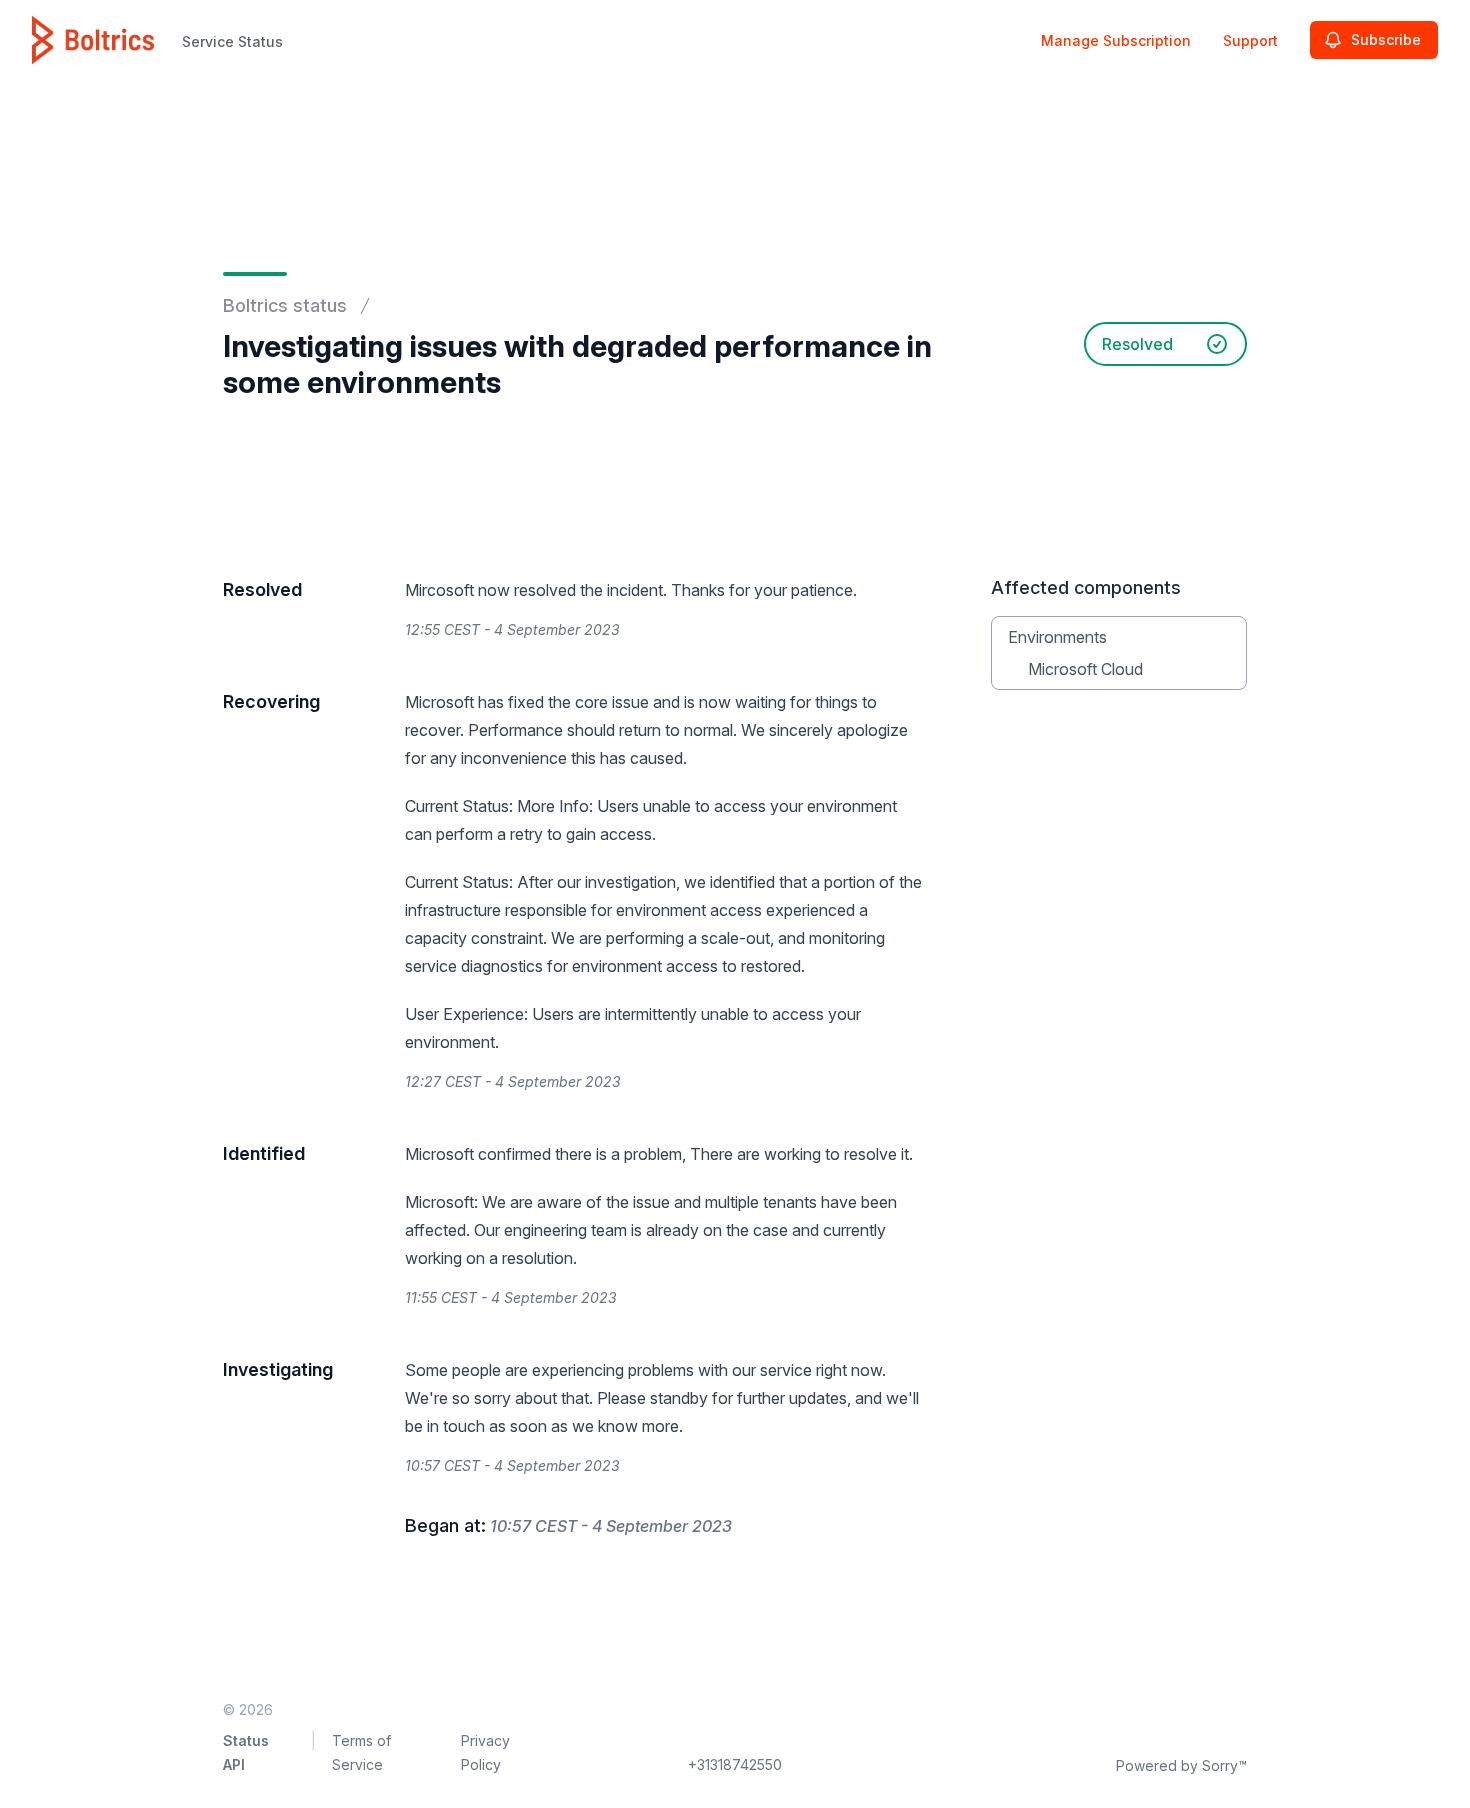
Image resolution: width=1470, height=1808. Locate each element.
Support (1250, 40)
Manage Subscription (1116, 40)
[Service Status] (93, 40)
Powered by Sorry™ (1181, 1765)
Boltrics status (285, 305)
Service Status (232, 41)
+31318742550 (735, 1764)
